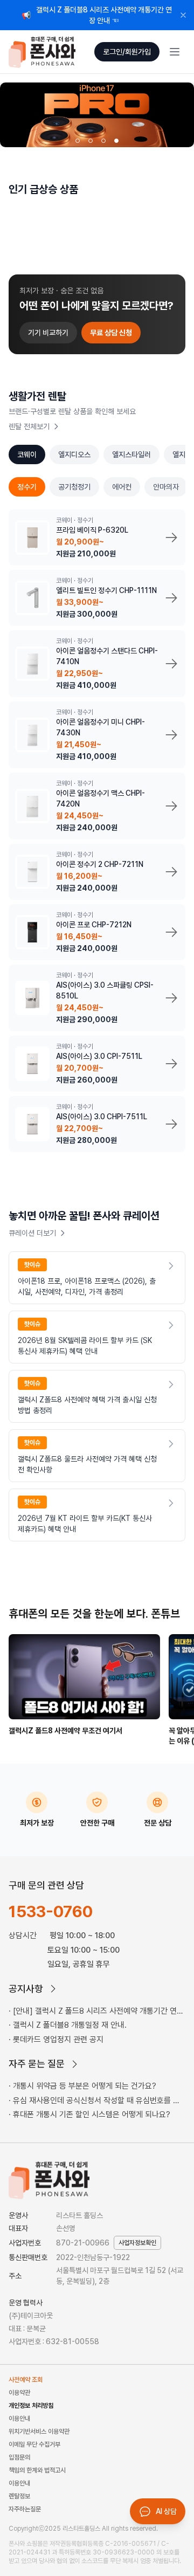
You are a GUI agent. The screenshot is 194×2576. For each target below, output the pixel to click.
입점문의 (19, 2457)
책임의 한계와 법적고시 (37, 2470)
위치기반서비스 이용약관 (39, 2432)
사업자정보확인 (137, 2243)
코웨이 (27, 454)
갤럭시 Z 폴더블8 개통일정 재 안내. (70, 2025)
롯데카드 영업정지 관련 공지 (58, 2040)
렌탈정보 (19, 2496)
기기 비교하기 (48, 333)
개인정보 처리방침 (31, 2406)
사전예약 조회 (26, 2380)
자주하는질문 (25, 2509)
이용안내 (19, 2419)
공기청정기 (74, 487)
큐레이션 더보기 (32, 1233)
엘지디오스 (74, 454)
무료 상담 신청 (111, 333)
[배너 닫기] (183, 15)
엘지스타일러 (131, 454)
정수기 (27, 487)
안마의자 (166, 487)
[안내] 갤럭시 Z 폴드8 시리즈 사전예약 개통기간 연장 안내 (96, 2012)
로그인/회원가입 (127, 52)
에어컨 (122, 487)
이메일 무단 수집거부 (34, 2444)
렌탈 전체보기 (29, 426)
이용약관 (19, 2393)
